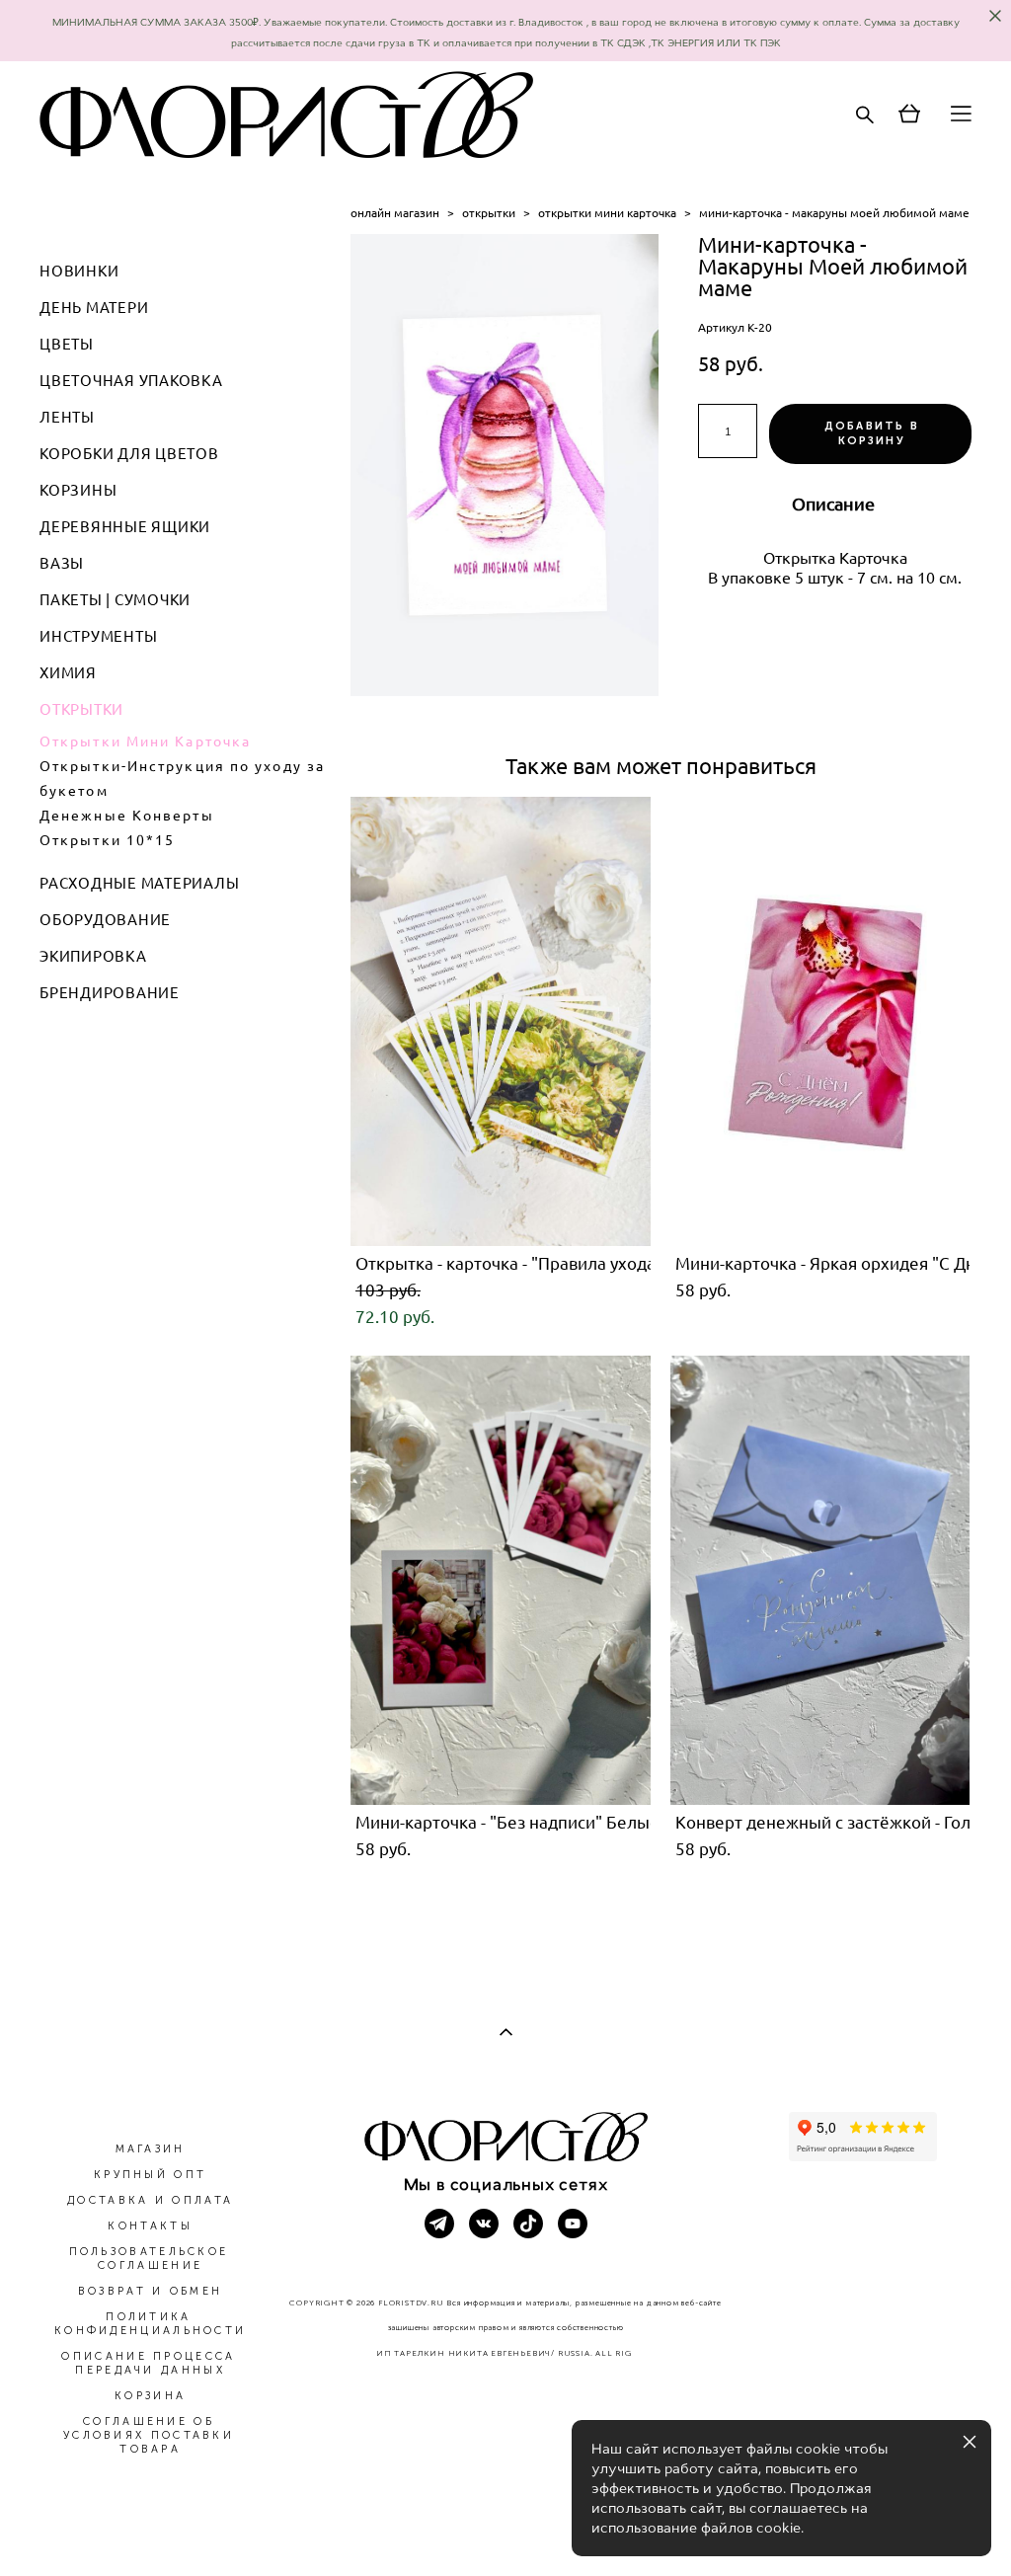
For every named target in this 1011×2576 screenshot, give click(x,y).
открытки (489, 213)
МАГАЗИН (151, 2149)
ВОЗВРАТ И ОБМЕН (151, 2291)
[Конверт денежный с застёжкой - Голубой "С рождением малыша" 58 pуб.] (820, 1580)
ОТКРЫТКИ (81, 709)
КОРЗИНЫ (78, 490)
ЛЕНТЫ (67, 417)
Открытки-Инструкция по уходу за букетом (182, 779)
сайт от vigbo (505, 2530)
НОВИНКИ (79, 271)
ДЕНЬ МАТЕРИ (94, 308)
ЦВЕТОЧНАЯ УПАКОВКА (131, 381)
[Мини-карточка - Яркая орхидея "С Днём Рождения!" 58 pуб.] (820, 1021)
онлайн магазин (395, 213)
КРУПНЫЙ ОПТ (150, 2175)
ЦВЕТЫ (67, 344)
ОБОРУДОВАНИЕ (105, 920)
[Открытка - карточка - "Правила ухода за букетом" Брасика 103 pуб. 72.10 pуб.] (501, 1021)
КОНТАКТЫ (150, 2226)
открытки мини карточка (607, 213)
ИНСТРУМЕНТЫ (98, 636)
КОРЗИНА (150, 2396)
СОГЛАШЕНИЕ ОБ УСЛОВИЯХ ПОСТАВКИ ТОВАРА (149, 2435)
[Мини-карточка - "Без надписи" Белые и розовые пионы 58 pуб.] (501, 1580)
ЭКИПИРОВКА (93, 956)
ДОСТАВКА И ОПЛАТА (150, 2200)
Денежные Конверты (127, 816)
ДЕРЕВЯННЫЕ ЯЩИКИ (125, 527)
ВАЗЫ (62, 563)
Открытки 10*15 (107, 840)
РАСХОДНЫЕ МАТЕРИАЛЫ (139, 883)
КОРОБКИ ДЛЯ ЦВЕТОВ (129, 454)
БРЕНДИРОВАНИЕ (110, 993)
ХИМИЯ (68, 673)
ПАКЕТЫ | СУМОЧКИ (115, 600)
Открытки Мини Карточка (145, 742)
